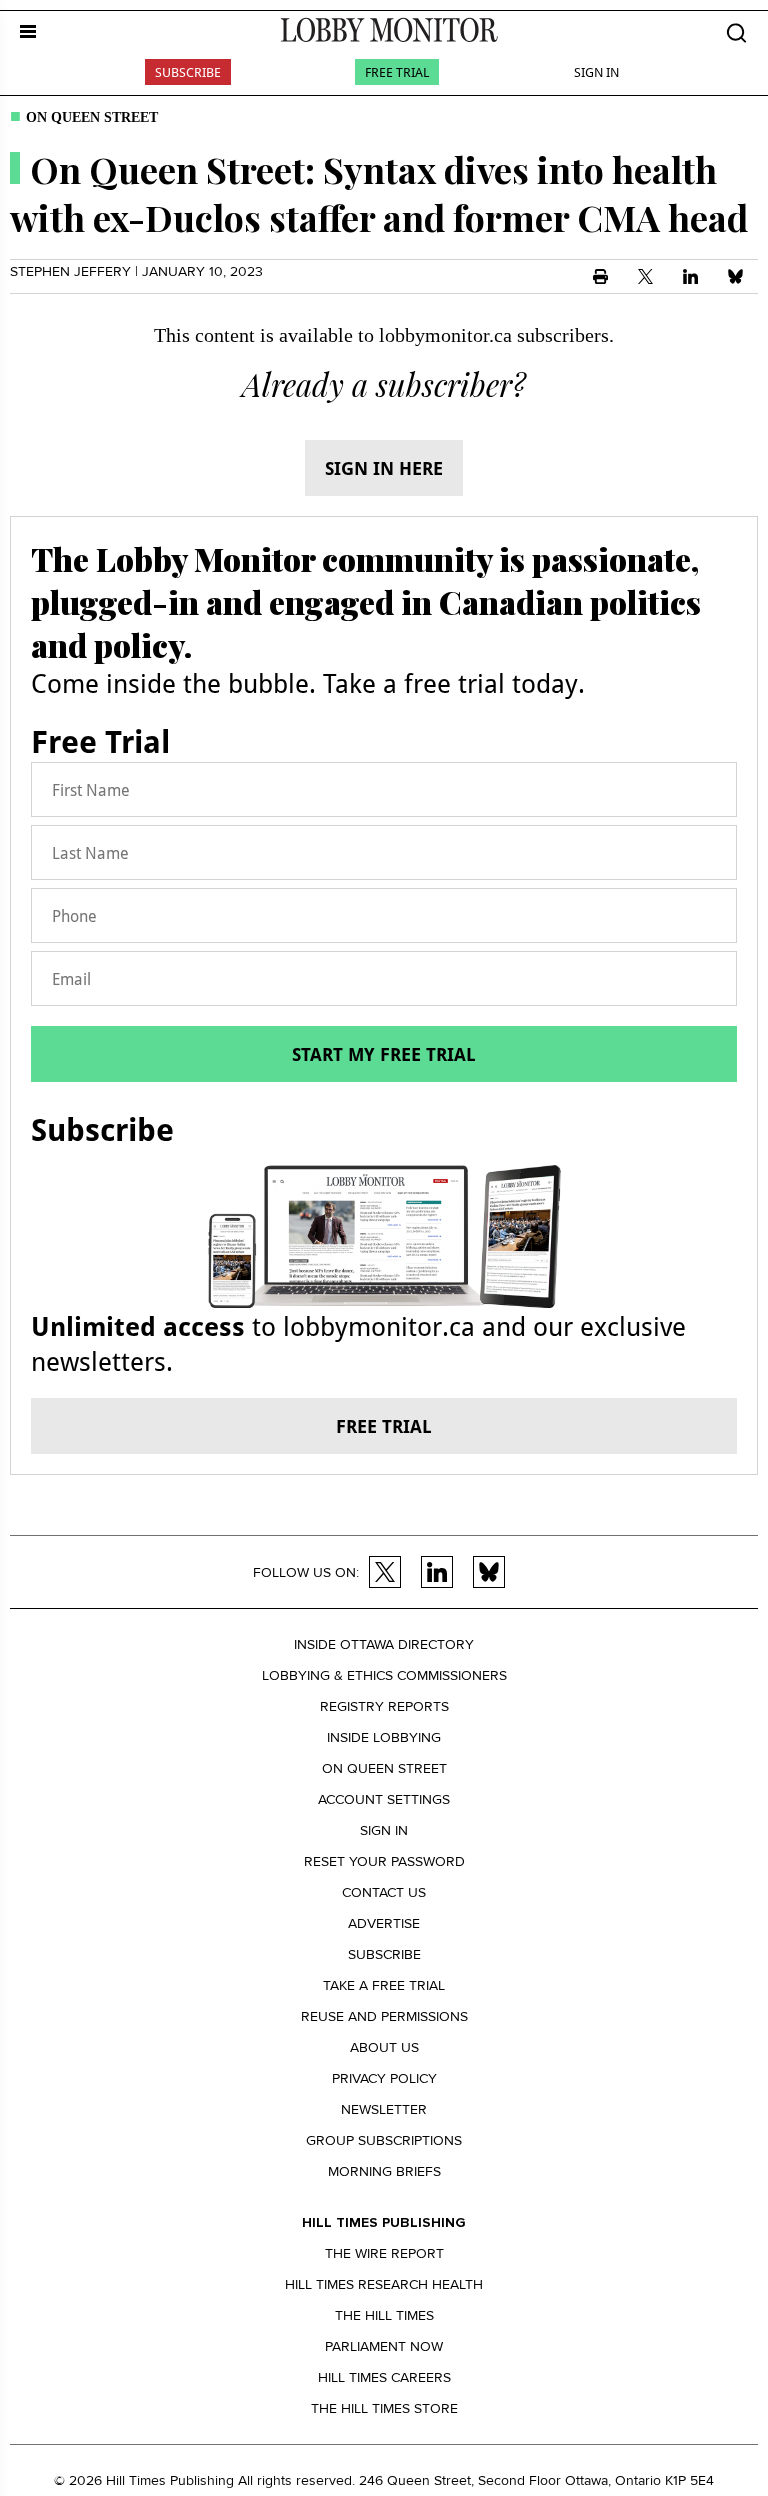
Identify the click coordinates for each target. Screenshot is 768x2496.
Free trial (384, 1426)
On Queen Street (92, 117)
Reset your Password (384, 1861)
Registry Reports (384, 1706)
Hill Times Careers (384, 2377)
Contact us (384, 1892)
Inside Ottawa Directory (384, 1644)
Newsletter (384, 2109)
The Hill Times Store (384, 2408)
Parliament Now (384, 2346)
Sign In (596, 72)
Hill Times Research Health (384, 2284)
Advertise (384, 1923)
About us (384, 2047)
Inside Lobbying (384, 1737)
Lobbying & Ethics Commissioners (384, 1675)
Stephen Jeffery (70, 271)
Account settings (384, 1799)
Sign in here (384, 468)
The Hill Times (384, 2315)
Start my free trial (384, 1054)
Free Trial (397, 72)
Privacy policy (384, 2078)
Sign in (384, 1830)
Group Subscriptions (384, 2140)
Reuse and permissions (384, 2016)
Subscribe (188, 72)
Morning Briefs (384, 2171)
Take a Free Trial (384, 1985)
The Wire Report (384, 2253)
